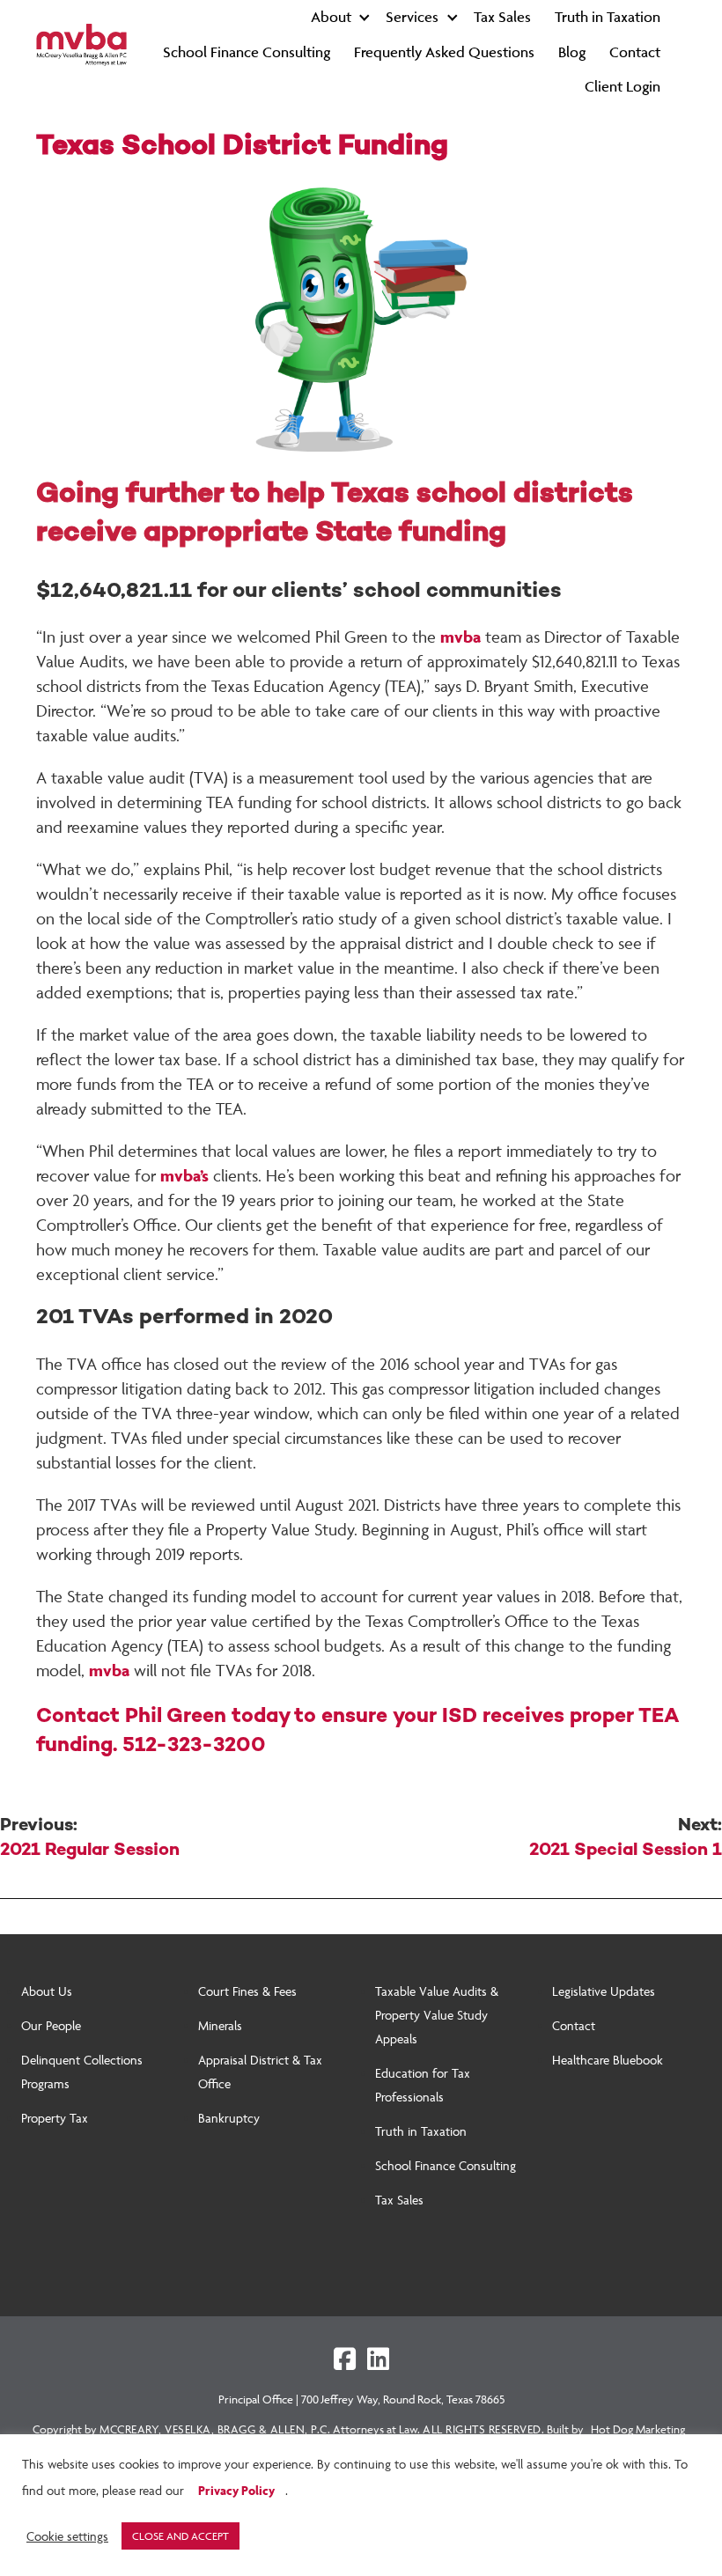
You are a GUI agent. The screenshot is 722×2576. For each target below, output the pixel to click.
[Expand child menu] (365, 17)
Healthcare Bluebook (608, 2060)
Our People (51, 2025)
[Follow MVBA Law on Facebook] (345, 2359)
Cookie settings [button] (67, 2536)
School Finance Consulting (247, 52)
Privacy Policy (236, 2490)
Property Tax (55, 2118)
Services (412, 17)
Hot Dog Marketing (638, 2429)
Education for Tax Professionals (423, 2085)
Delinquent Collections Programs (82, 2072)
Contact (635, 52)
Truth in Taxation (608, 17)
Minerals (220, 2025)
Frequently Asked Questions (444, 52)
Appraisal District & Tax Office (260, 2072)
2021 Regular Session (90, 1838)
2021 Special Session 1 (626, 1838)
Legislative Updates (604, 1991)
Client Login (623, 86)
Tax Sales (502, 17)
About (331, 17)
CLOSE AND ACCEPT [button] (180, 2536)
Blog (572, 52)
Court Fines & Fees (247, 1991)
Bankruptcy (229, 2118)
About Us (47, 1991)
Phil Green (176, 1717)
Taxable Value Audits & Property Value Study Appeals (437, 2015)
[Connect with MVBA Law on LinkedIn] (378, 2359)
